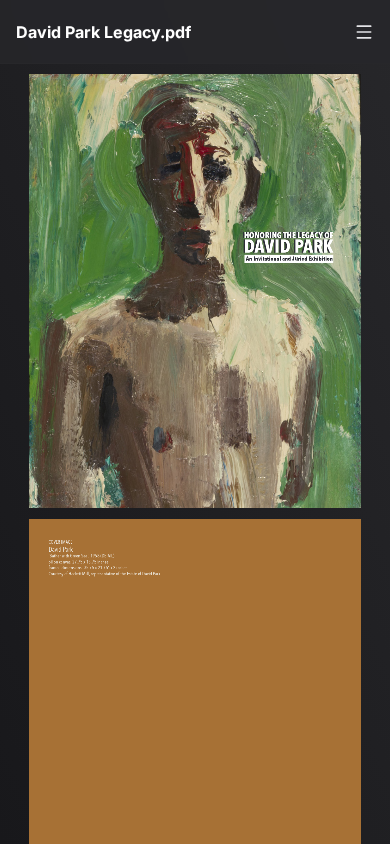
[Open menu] (364, 32)
